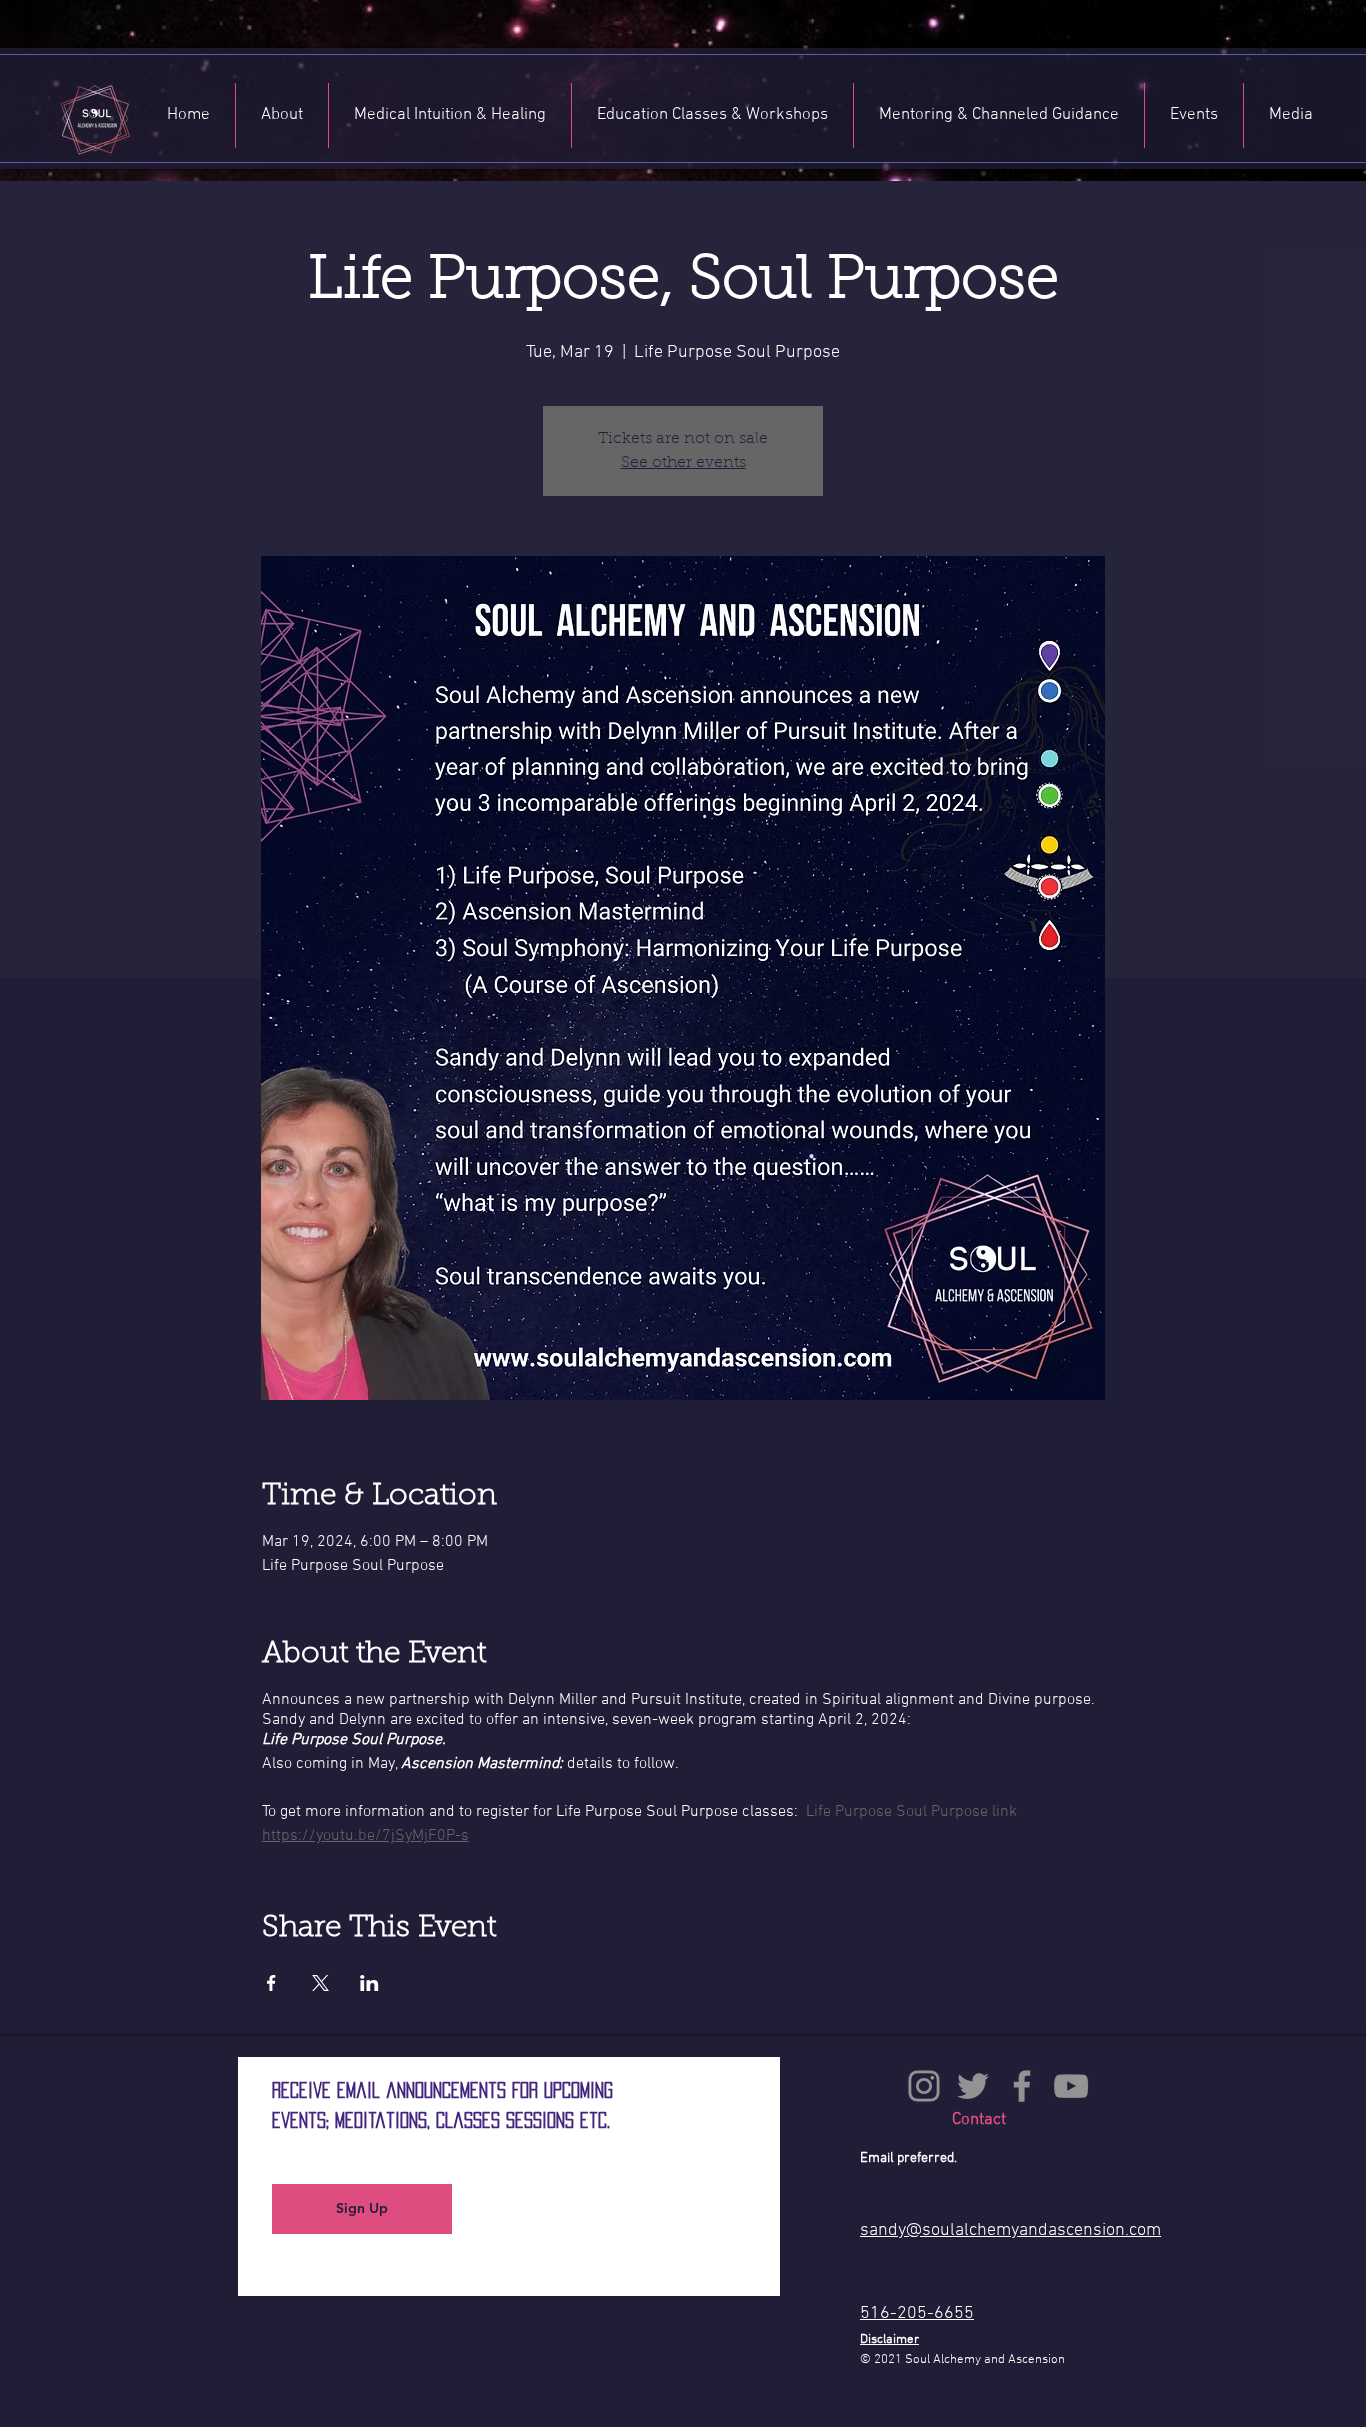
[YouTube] (1071, 2086)
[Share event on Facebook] (271, 1983)
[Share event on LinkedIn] (369, 1983)
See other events (683, 463)
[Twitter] (973, 2086)
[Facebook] (1022, 2086)
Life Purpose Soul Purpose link (911, 1812)
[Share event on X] (320, 1983)
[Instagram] (924, 2086)
